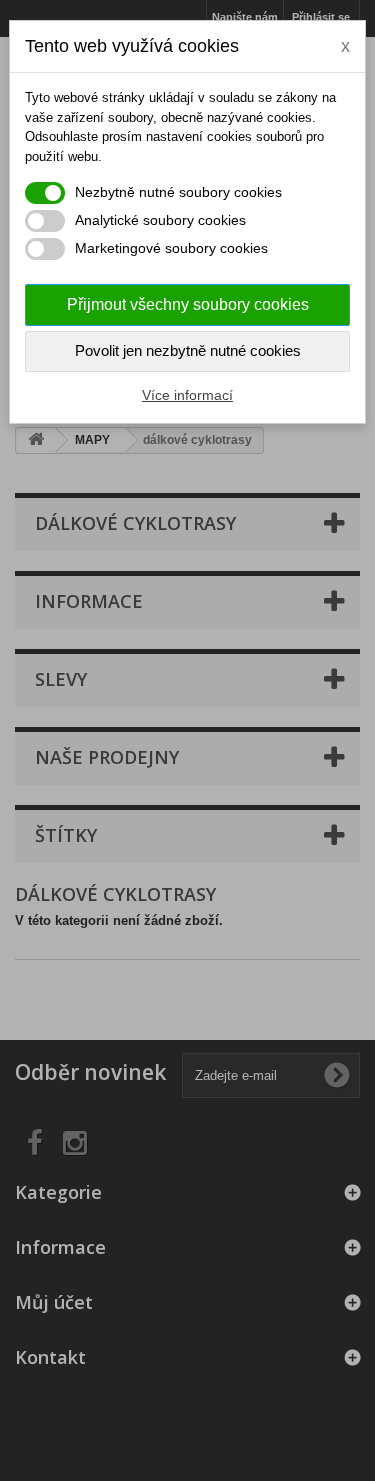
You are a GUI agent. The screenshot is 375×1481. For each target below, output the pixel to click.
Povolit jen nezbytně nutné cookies (188, 350)
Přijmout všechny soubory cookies (188, 304)
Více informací (187, 395)
